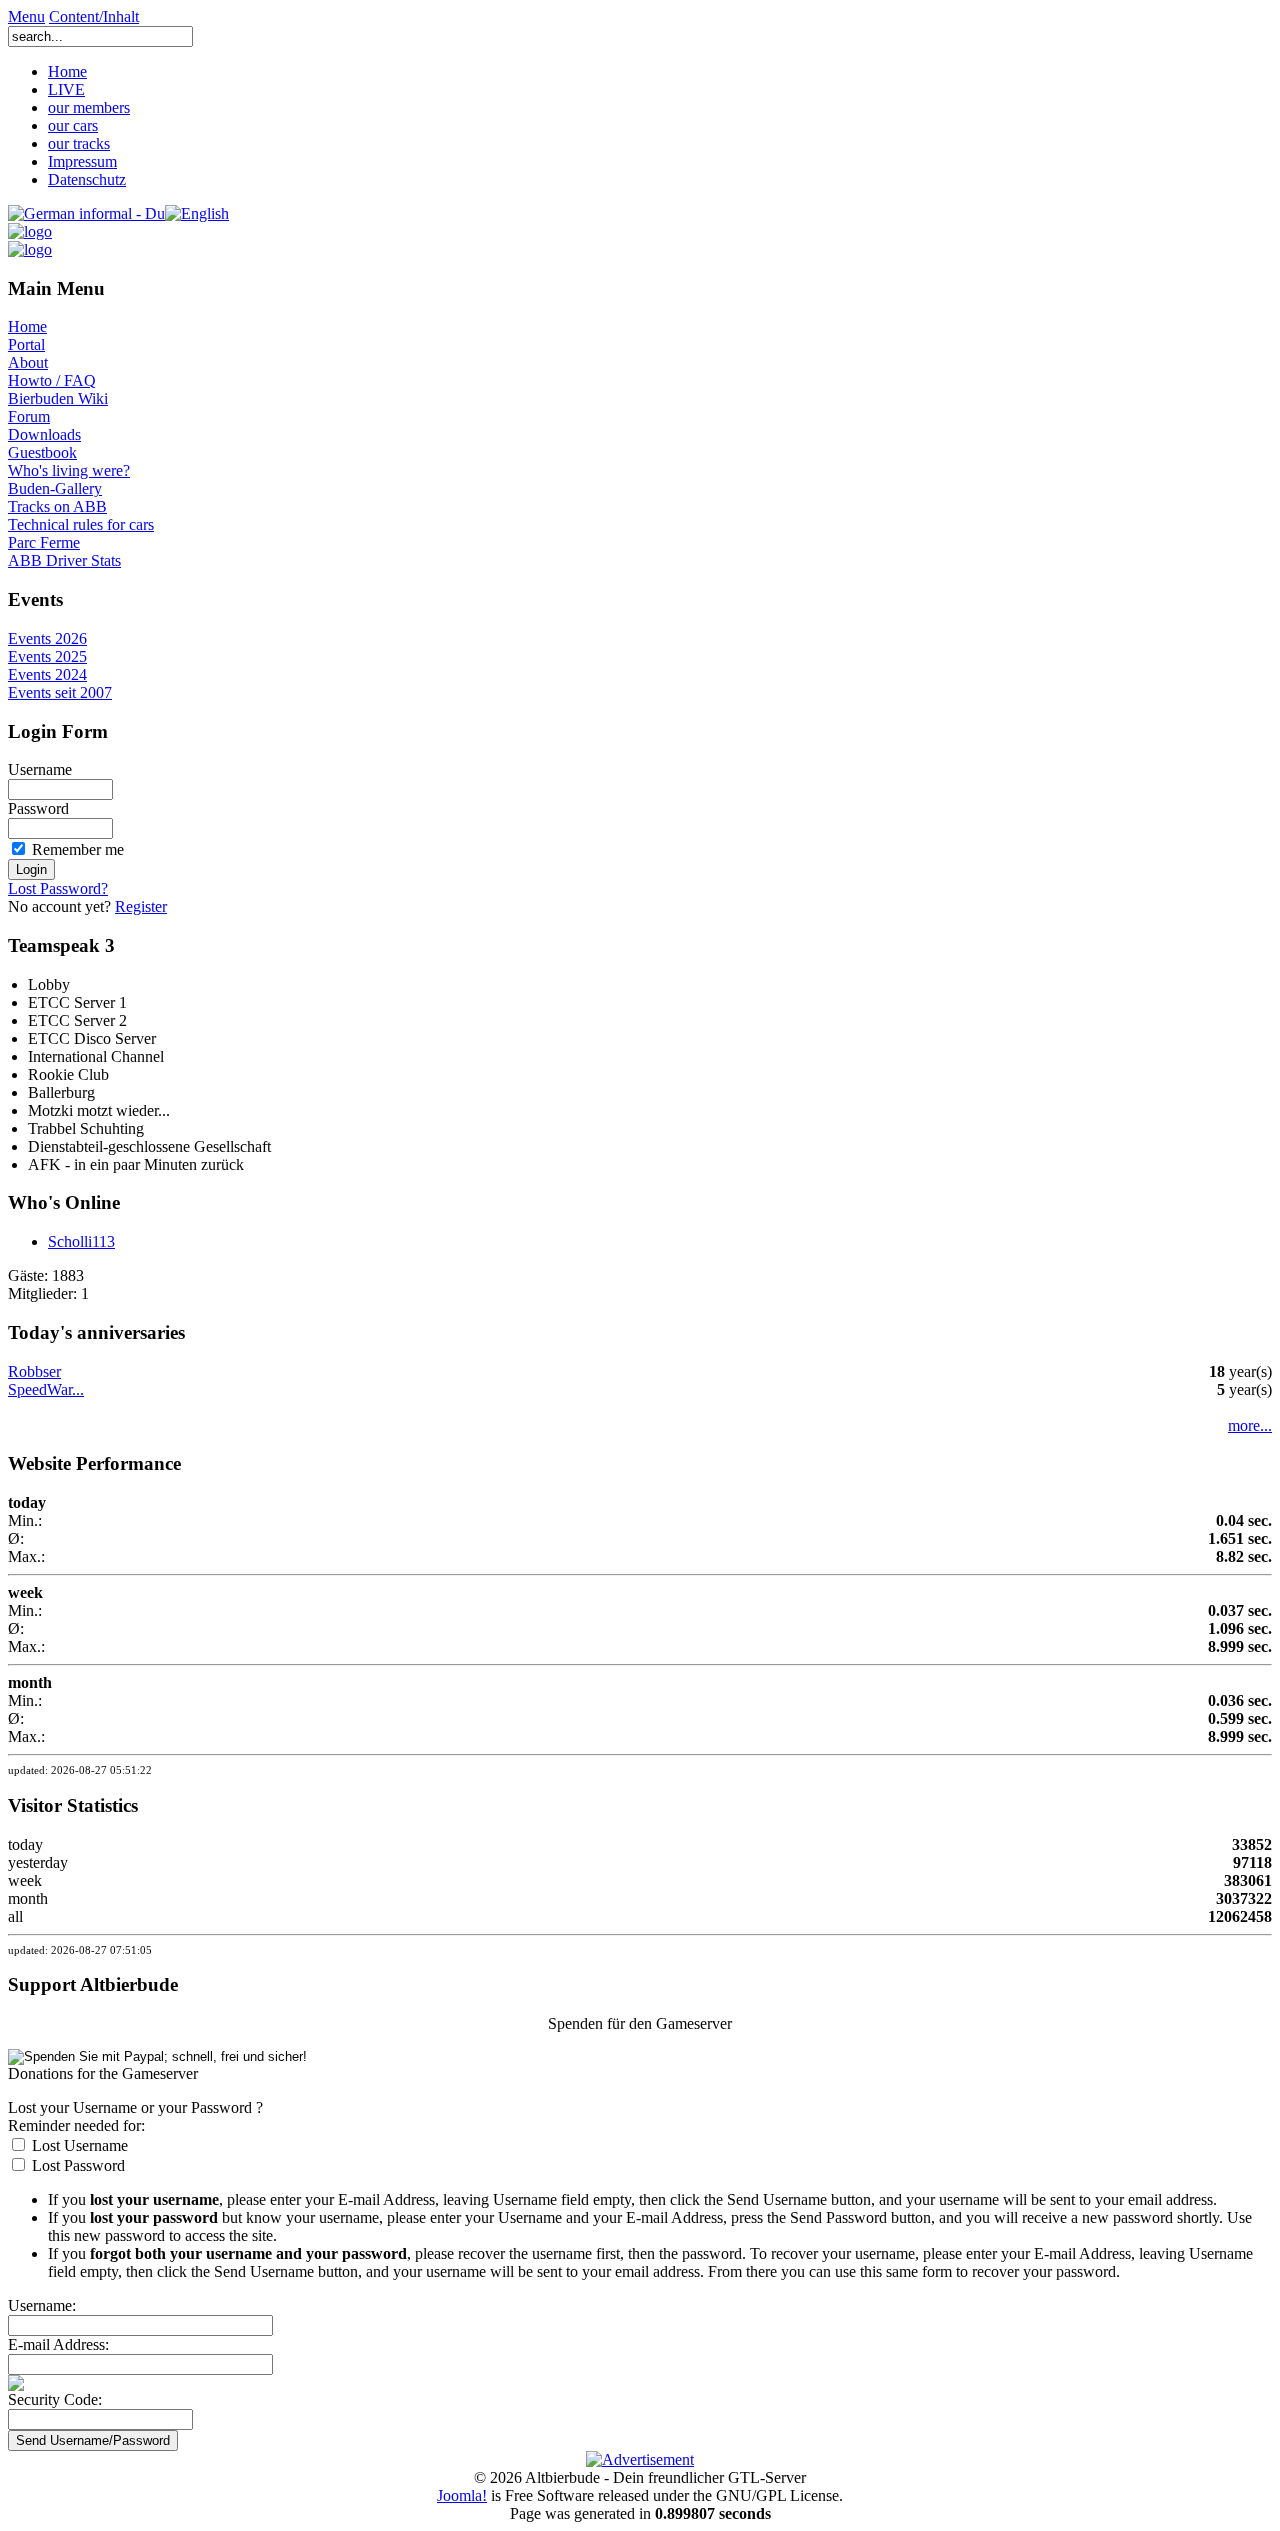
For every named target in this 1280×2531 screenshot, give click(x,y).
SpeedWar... (46, 1389)
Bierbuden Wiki (58, 398)
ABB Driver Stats (64, 560)
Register (141, 906)
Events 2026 (47, 638)
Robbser (34, 1371)
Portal (26, 344)
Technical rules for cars (81, 524)
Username (40, 769)
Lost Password (78, 2165)
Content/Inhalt (94, 16)
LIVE (66, 89)
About (28, 362)
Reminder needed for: (76, 2125)
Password (38, 808)
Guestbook (42, 452)
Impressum (82, 161)
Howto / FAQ (52, 380)
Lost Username (80, 2145)
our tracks (79, 143)
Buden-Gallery (55, 488)
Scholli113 (81, 1241)
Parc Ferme (44, 542)
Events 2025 (47, 656)
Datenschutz (87, 179)
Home (67, 71)
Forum (29, 416)
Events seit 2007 (60, 692)
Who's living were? (69, 470)
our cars (73, 125)
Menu (26, 16)
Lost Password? (58, 888)
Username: (42, 2305)
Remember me (78, 849)
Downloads (44, 434)
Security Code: (55, 2399)
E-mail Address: (58, 2344)
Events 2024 (47, 674)
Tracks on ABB (57, 506)
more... (1250, 1425)
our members (89, 107)
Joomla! (462, 2495)
